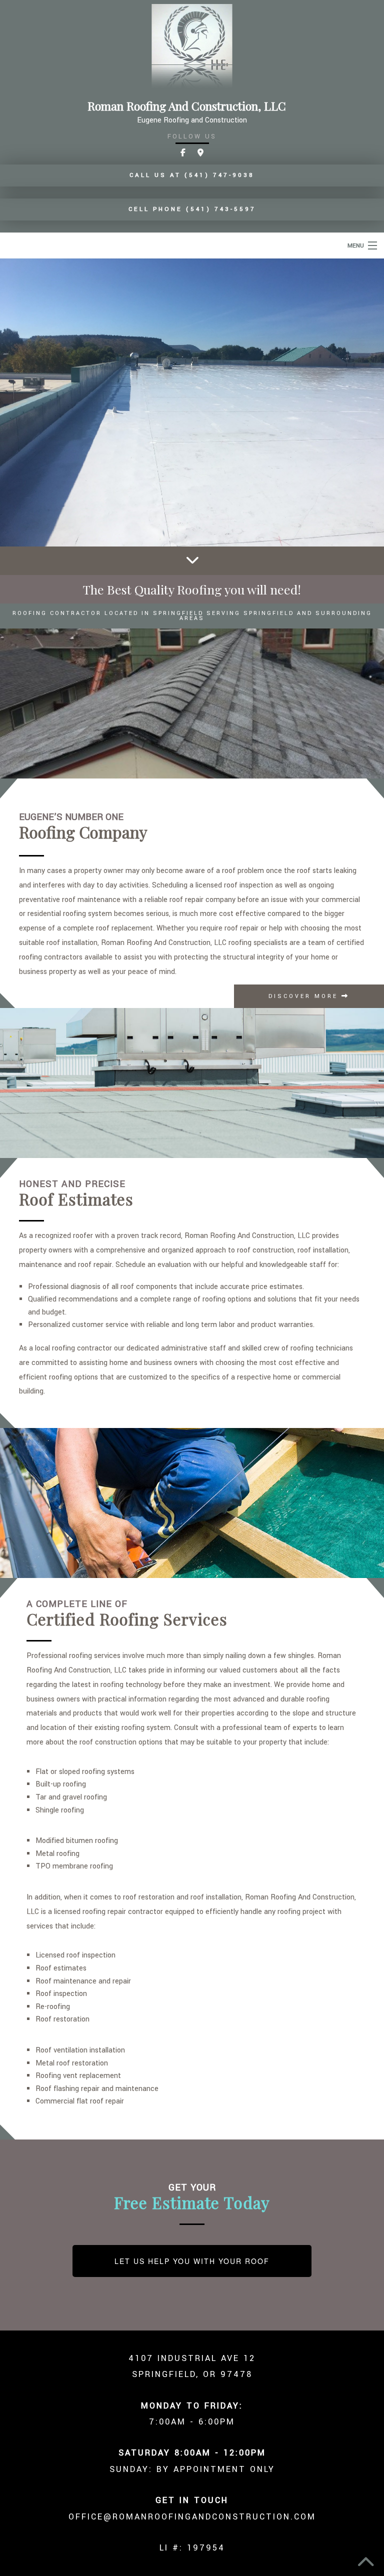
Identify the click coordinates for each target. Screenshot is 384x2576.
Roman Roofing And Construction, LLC (187, 106)
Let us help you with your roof (192, 2261)
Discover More (305, 996)
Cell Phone (192, 209)
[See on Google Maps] (200, 153)
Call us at (192, 175)
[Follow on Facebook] (183, 153)
